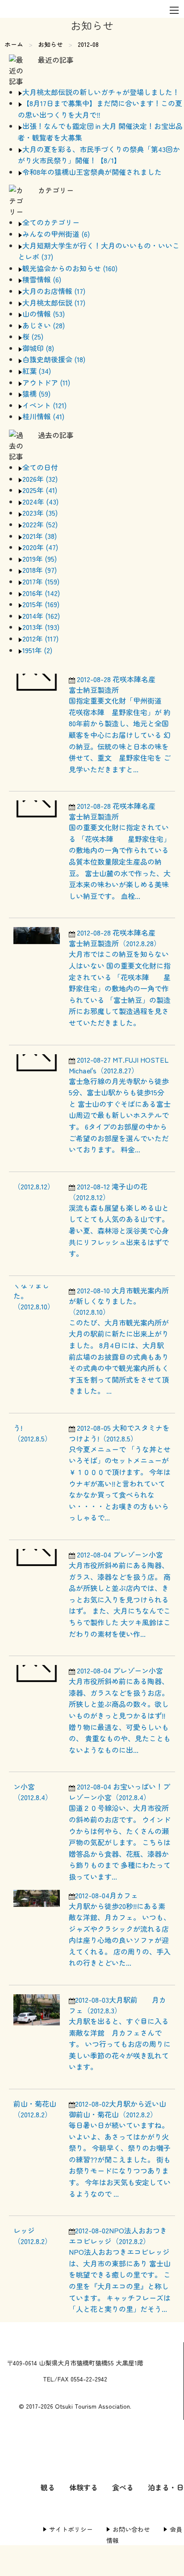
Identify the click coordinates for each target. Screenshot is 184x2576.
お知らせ (50, 44)
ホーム (14, 44)
